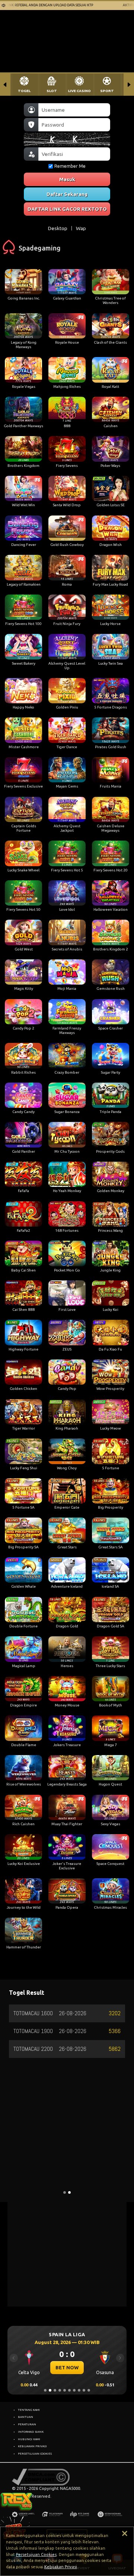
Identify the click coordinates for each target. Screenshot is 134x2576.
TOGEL (24, 91)
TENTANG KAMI (29, 2410)
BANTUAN (25, 2417)
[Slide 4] (60, 2390)
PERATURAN (27, 2424)
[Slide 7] (74, 2390)
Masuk (67, 179)
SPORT (107, 91)
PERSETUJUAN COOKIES (35, 2454)
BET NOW (67, 2367)
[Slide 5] (65, 2390)
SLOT (52, 91)
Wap (81, 228)
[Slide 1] (45, 2390)
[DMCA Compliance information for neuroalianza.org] (41, 2477)
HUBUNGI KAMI (29, 2439)
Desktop (58, 228)
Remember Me (70, 166)
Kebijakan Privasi (61, 2567)
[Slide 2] (50, 2390)
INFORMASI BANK (31, 2432)
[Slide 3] (55, 2390)
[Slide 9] (84, 2390)
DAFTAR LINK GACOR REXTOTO (67, 209)
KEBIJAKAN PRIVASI (32, 2446)
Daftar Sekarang (67, 194)
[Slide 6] (69, 2390)
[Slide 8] (79, 2390)
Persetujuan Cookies (36, 2554)
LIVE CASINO (79, 91)
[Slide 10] (89, 2390)
